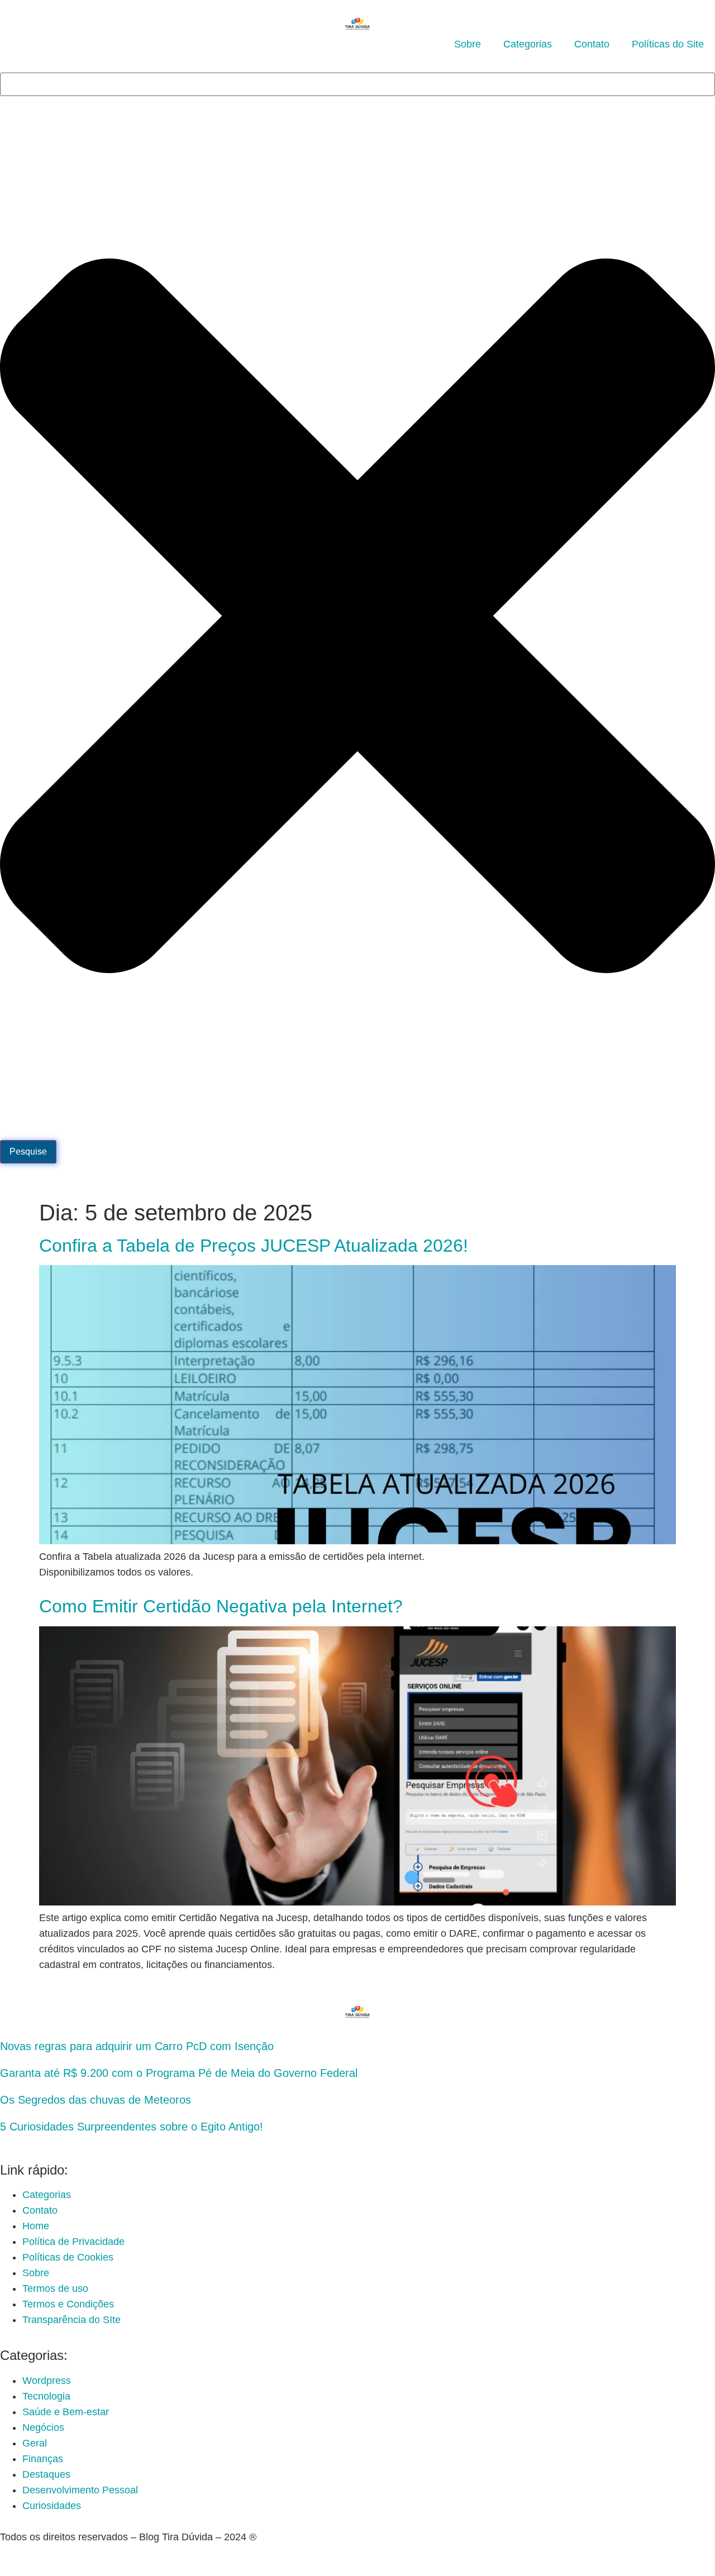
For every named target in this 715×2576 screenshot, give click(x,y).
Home (36, 2226)
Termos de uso (55, 2288)
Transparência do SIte (71, 2320)
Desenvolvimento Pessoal (80, 2490)
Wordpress (47, 2381)
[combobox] (357, 84)
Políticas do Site (668, 44)
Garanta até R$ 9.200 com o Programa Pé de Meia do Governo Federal (179, 2073)
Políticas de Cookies (68, 2257)
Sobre (468, 44)
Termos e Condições (68, 2304)
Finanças (43, 2459)
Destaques (46, 2474)
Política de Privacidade (73, 2242)
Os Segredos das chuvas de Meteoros (96, 2100)
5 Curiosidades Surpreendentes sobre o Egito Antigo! (132, 2127)
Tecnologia (46, 2396)
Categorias (528, 44)
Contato (592, 44)
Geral (35, 2443)
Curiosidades (52, 2506)
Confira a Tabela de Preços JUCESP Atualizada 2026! (254, 1246)
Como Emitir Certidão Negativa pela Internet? (221, 1606)
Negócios (43, 2427)
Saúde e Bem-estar (66, 2412)
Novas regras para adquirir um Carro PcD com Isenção (137, 2046)
